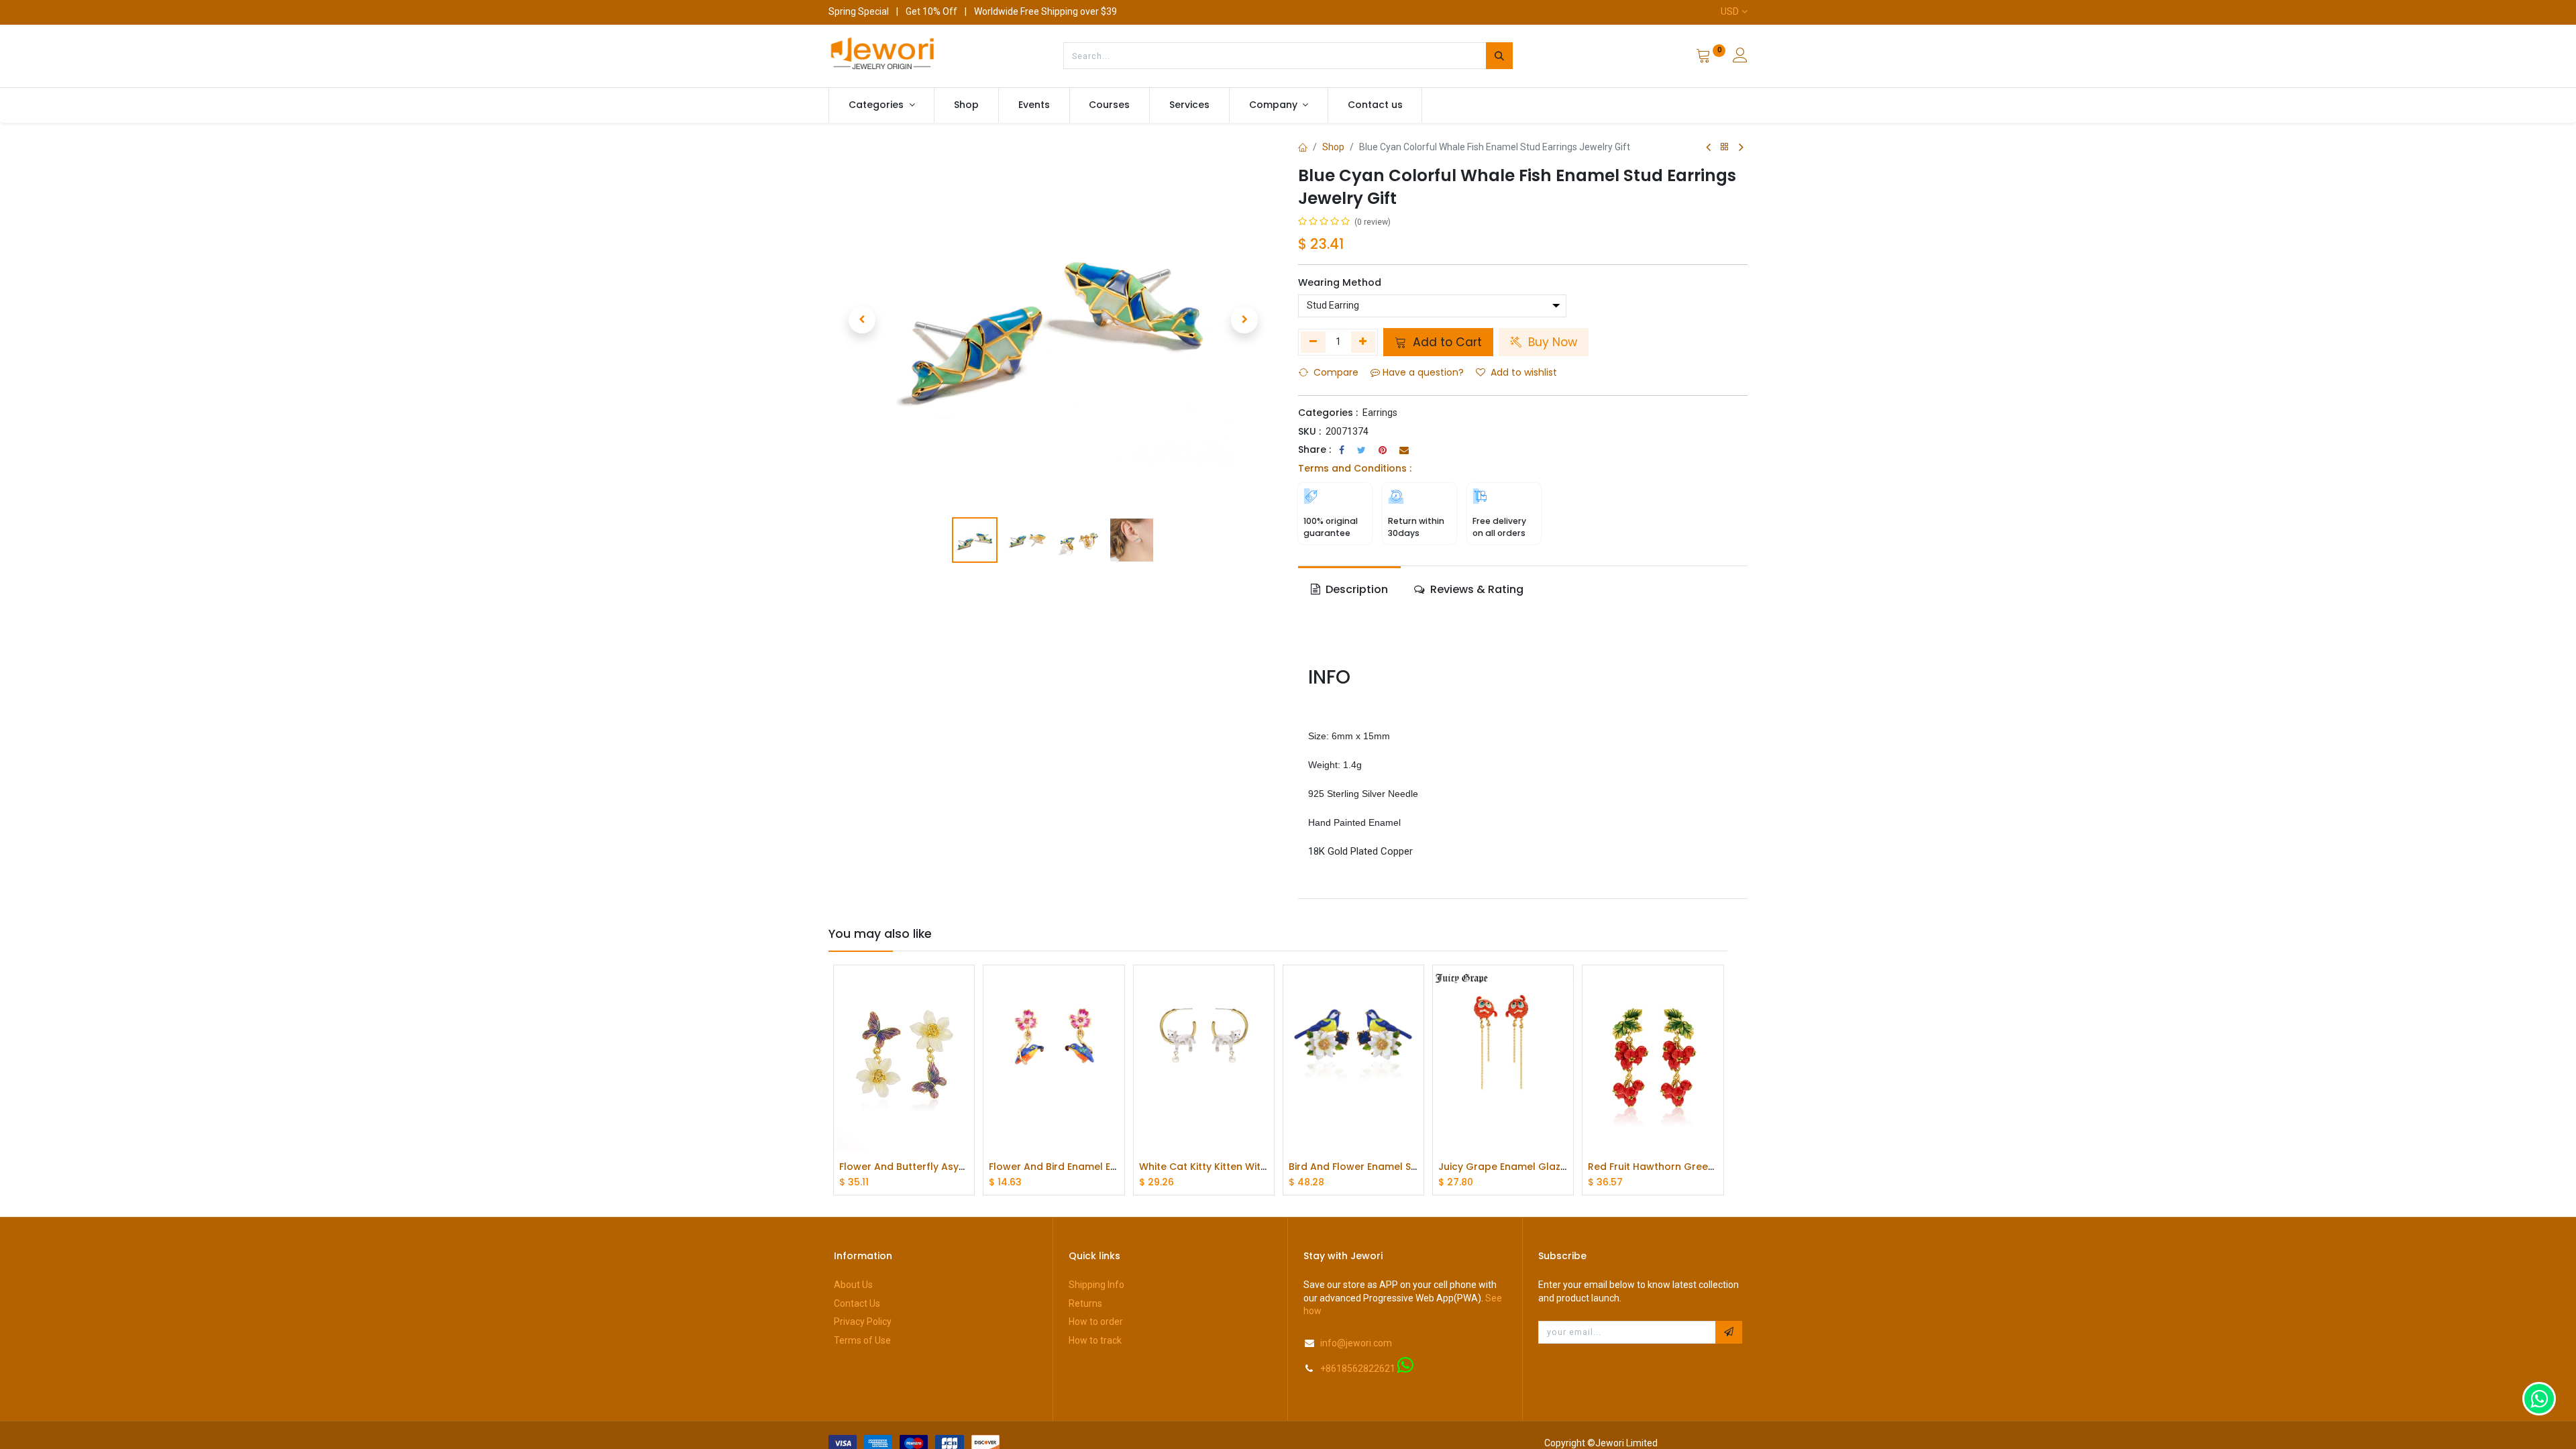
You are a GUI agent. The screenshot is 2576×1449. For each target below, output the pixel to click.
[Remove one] (1313, 342)
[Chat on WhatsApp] (2539, 1399)
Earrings (1380, 413)
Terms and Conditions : (1355, 468)
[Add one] (1363, 342)
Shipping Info (1096, 1285)
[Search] (1499, 56)
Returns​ (1085, 1303)
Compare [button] (1336, 372)
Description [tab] (1355, 589)
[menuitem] (966, 105)
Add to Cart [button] (1446, 342)
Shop (1333, 147)
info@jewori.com (1356, 1343)
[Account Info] (1740, 57)
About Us (853, 1285)
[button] (862, 320)
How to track (1095, 1340)
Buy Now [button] (1551, 342)
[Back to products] (1725, 147)
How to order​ (1096, 1322)
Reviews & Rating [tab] (1475, 589)
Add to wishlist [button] (1524, 372)
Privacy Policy (863, 1322)
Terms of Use (862, 1340)
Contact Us (857, 1303)
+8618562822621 (1358, 1368)
